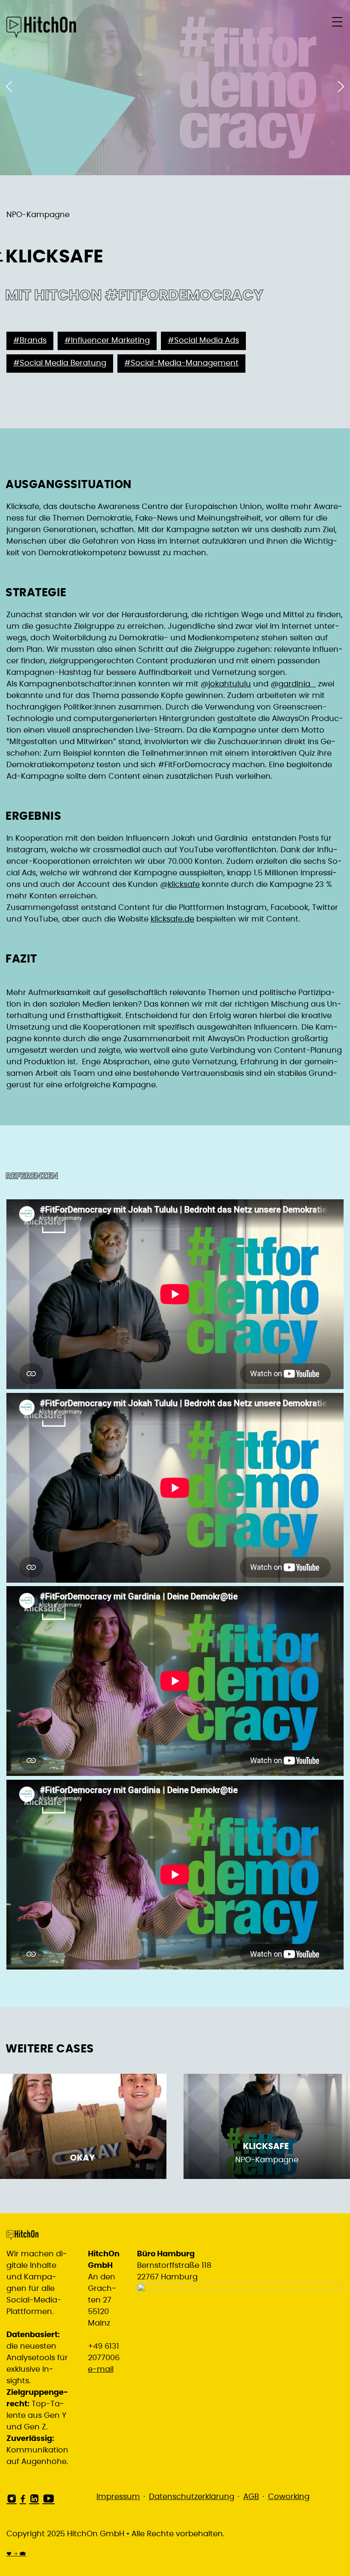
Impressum (118, 2497)
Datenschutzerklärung (192, 2497)
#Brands (30, 341)
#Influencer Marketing (107, 341)
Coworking (289, 2497)
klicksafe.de (172, 919)
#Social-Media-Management (181, 363)
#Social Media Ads (203, 341)
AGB (251, 2497)
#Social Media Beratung (60, 363)
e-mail (101, 2370)
